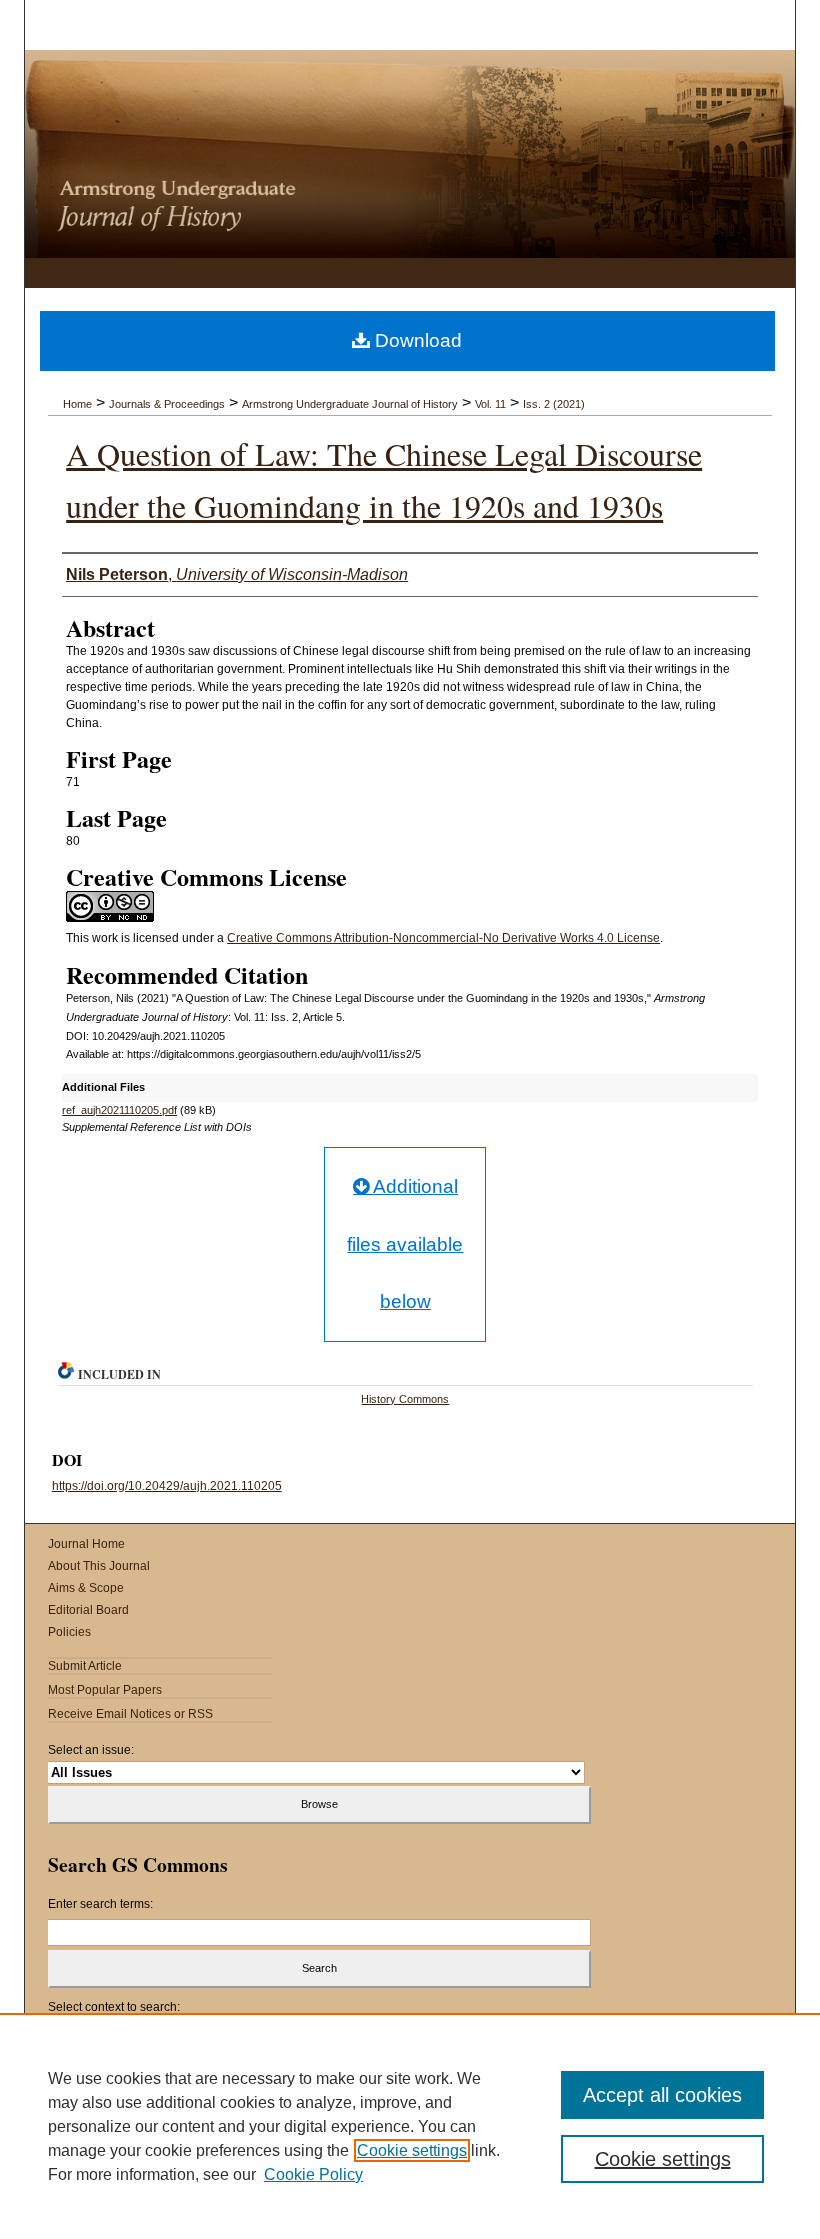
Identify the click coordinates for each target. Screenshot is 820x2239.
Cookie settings (412, 2150)
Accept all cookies (662, 2095)
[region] (410, 2126)
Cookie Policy (313, 2174)
